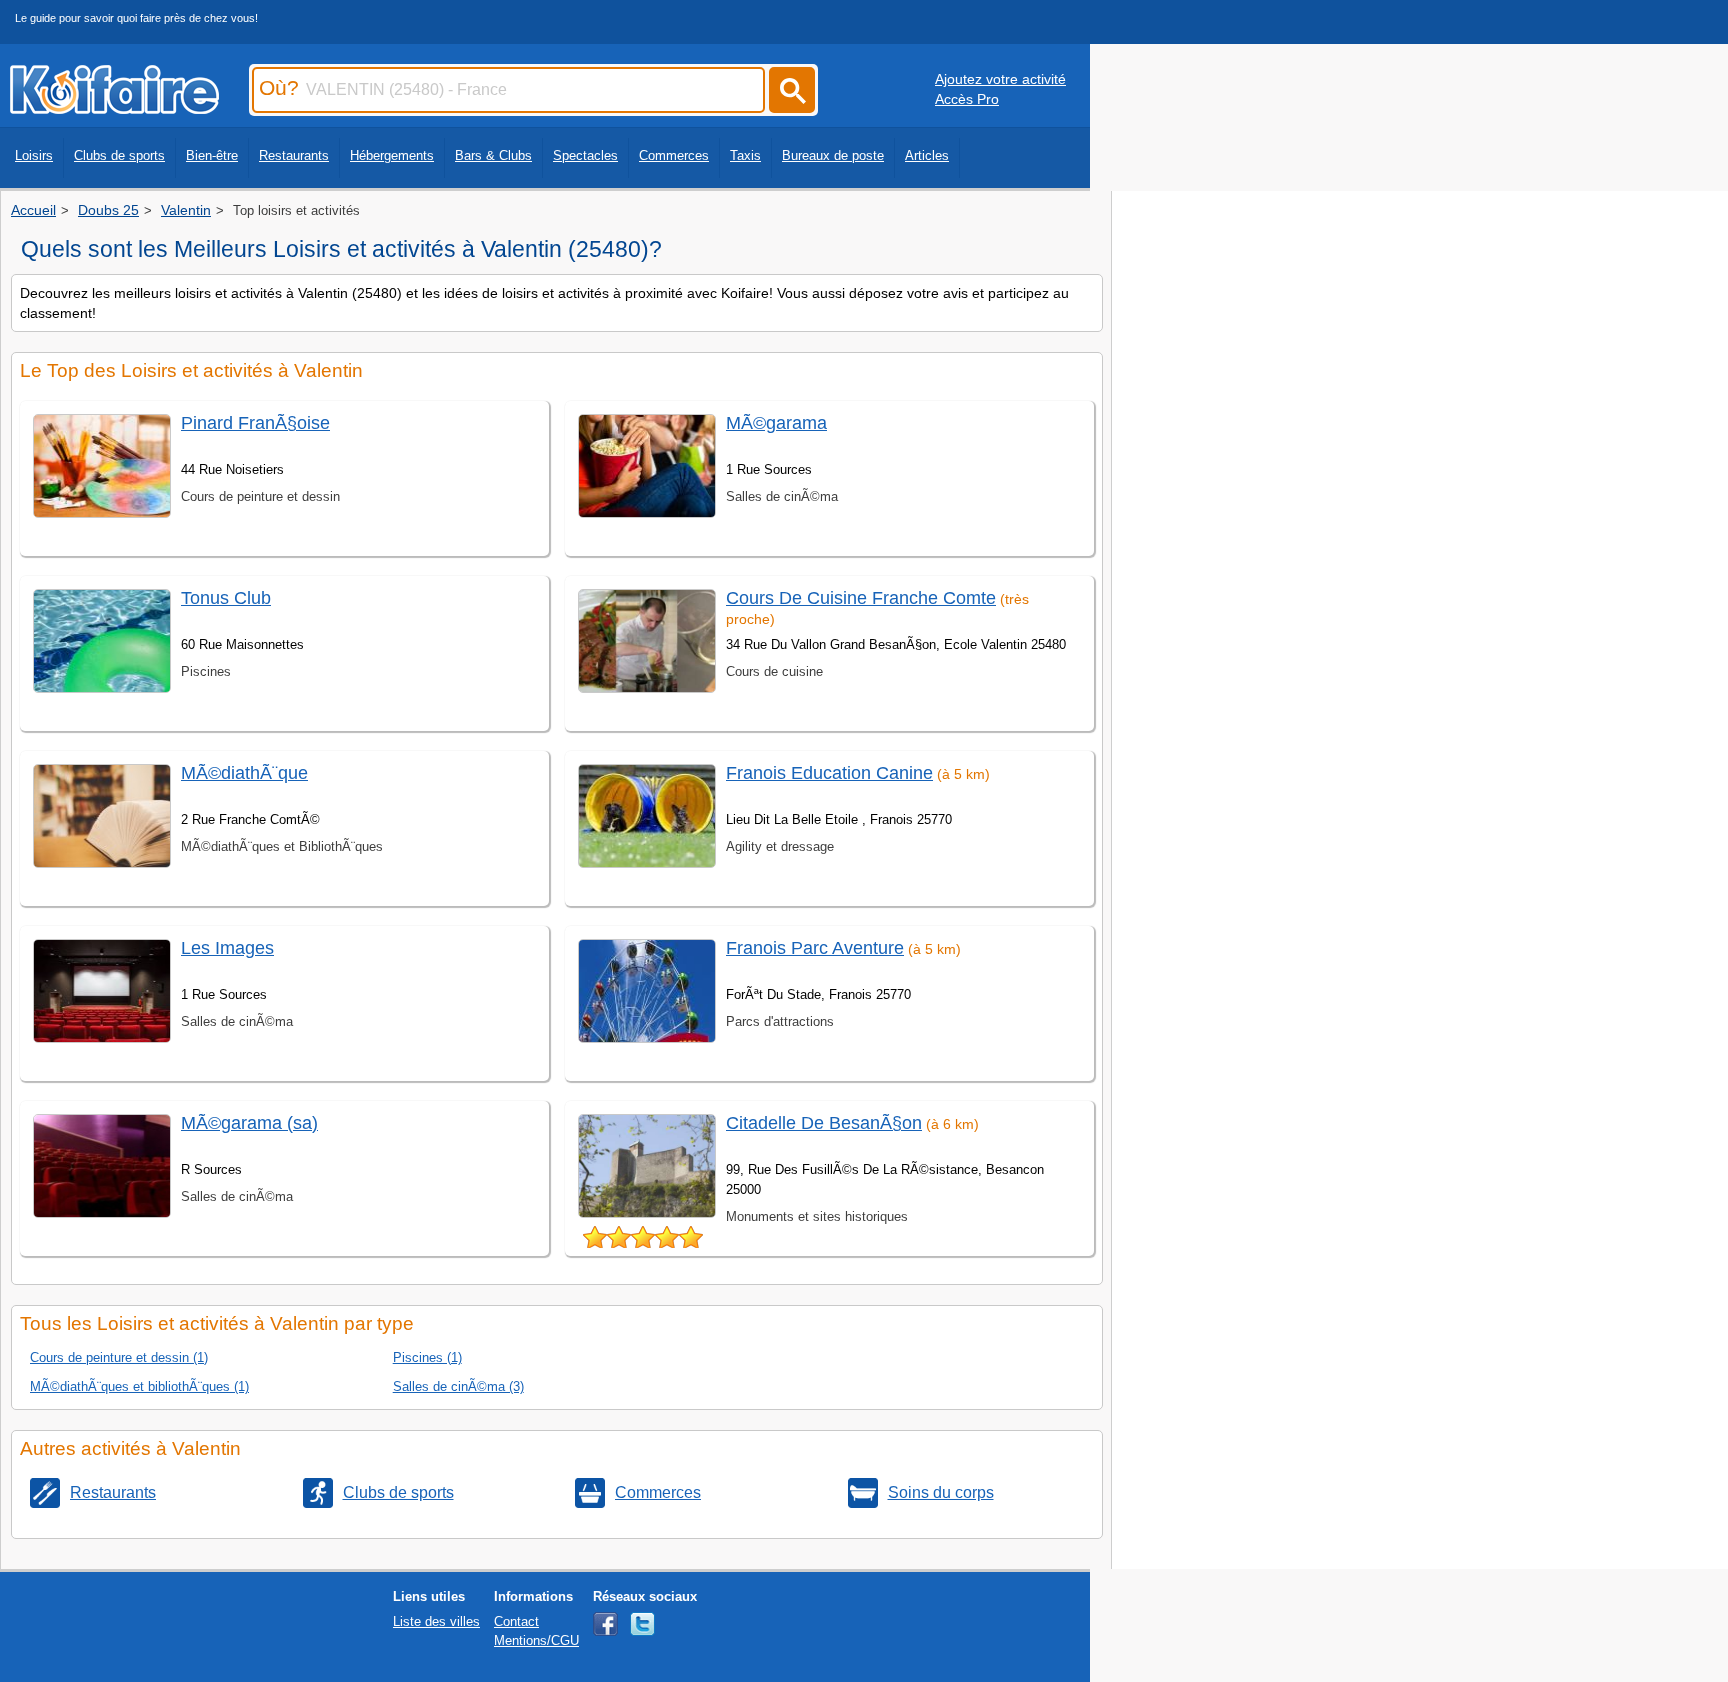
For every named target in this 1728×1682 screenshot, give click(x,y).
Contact (516, 1621)
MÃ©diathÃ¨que (244, 773)
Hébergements (392, 155)
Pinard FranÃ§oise (255, 423)
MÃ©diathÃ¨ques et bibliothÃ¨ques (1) (139, 1386)
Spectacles (585, 155)
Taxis (745, 155)
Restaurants (294, 155)
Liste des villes (436, 1621)
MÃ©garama (776, 423)
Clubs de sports (119, 155)
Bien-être (212, 155)
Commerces (674, 155)
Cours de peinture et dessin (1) (119, 1357)
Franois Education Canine (829, 773)
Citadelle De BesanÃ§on (824, 1123)
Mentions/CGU (536, 1640)
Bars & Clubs (493, 155)
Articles (927, 155)
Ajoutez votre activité (1000, 79)
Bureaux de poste (833, 155)
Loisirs (34, 155)
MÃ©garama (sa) (249, 1123)
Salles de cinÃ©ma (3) (458, 1386)
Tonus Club (226, 598)
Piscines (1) (427, 1357)
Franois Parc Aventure (815, 948)
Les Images (227, 948)
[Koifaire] (114, 108)
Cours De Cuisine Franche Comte (861, 598)
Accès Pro (967, 99)
